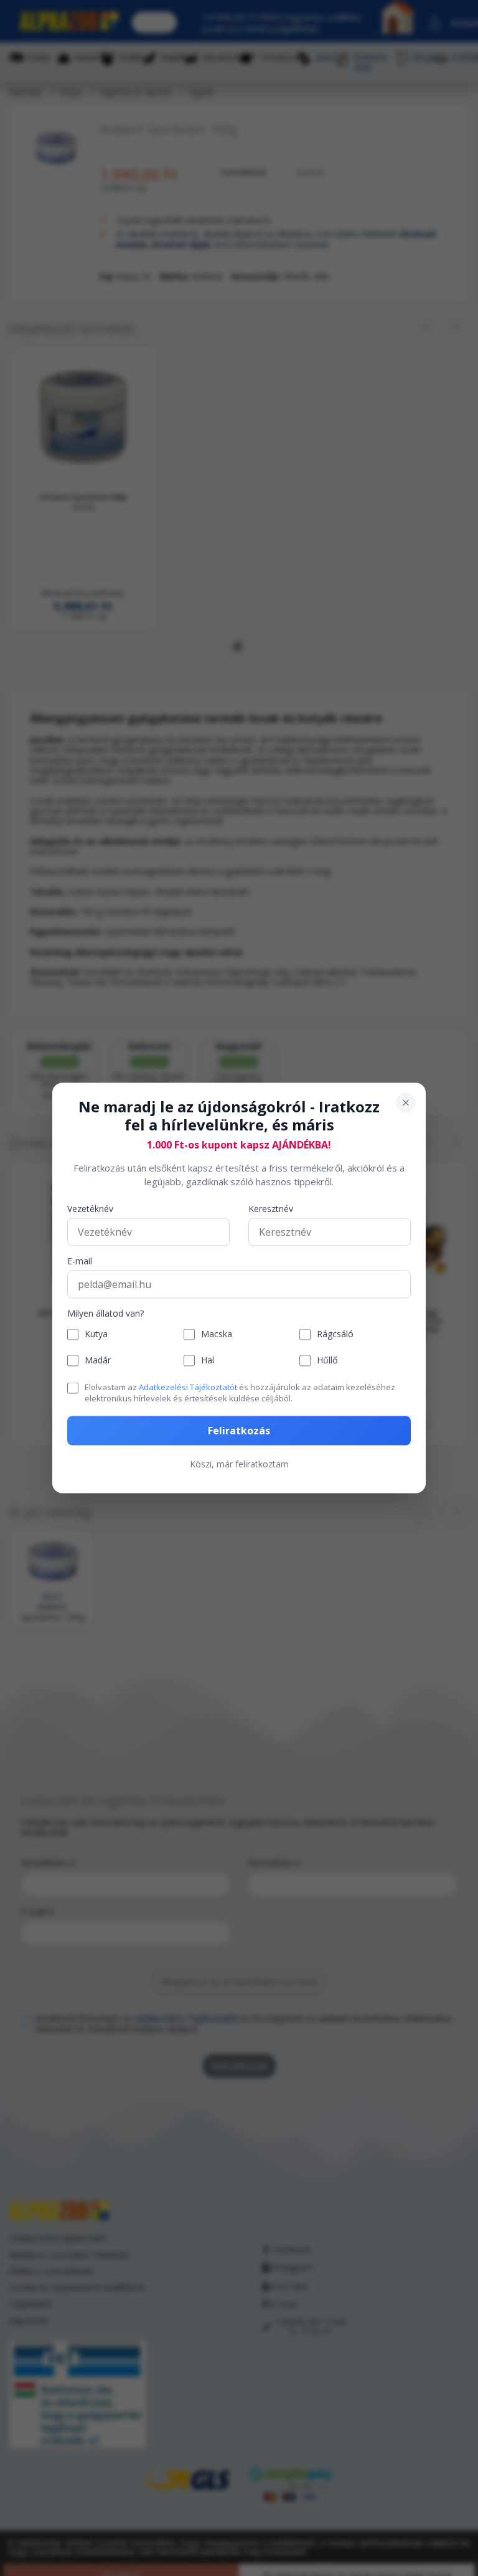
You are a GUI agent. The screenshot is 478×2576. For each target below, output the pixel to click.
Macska (217, 1334)
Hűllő (327, 1361)
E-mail (80, 1261)
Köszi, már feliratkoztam (239, 1464)
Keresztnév (271, 1209)
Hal (208, 1361)
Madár (98, 1361)
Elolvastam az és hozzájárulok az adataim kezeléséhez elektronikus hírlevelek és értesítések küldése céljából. (240, 1392)
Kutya (96, 1334)
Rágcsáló (335, 1334)
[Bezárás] (406, 1103)
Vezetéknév (90, 1209)
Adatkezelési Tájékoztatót (188, 1386)
